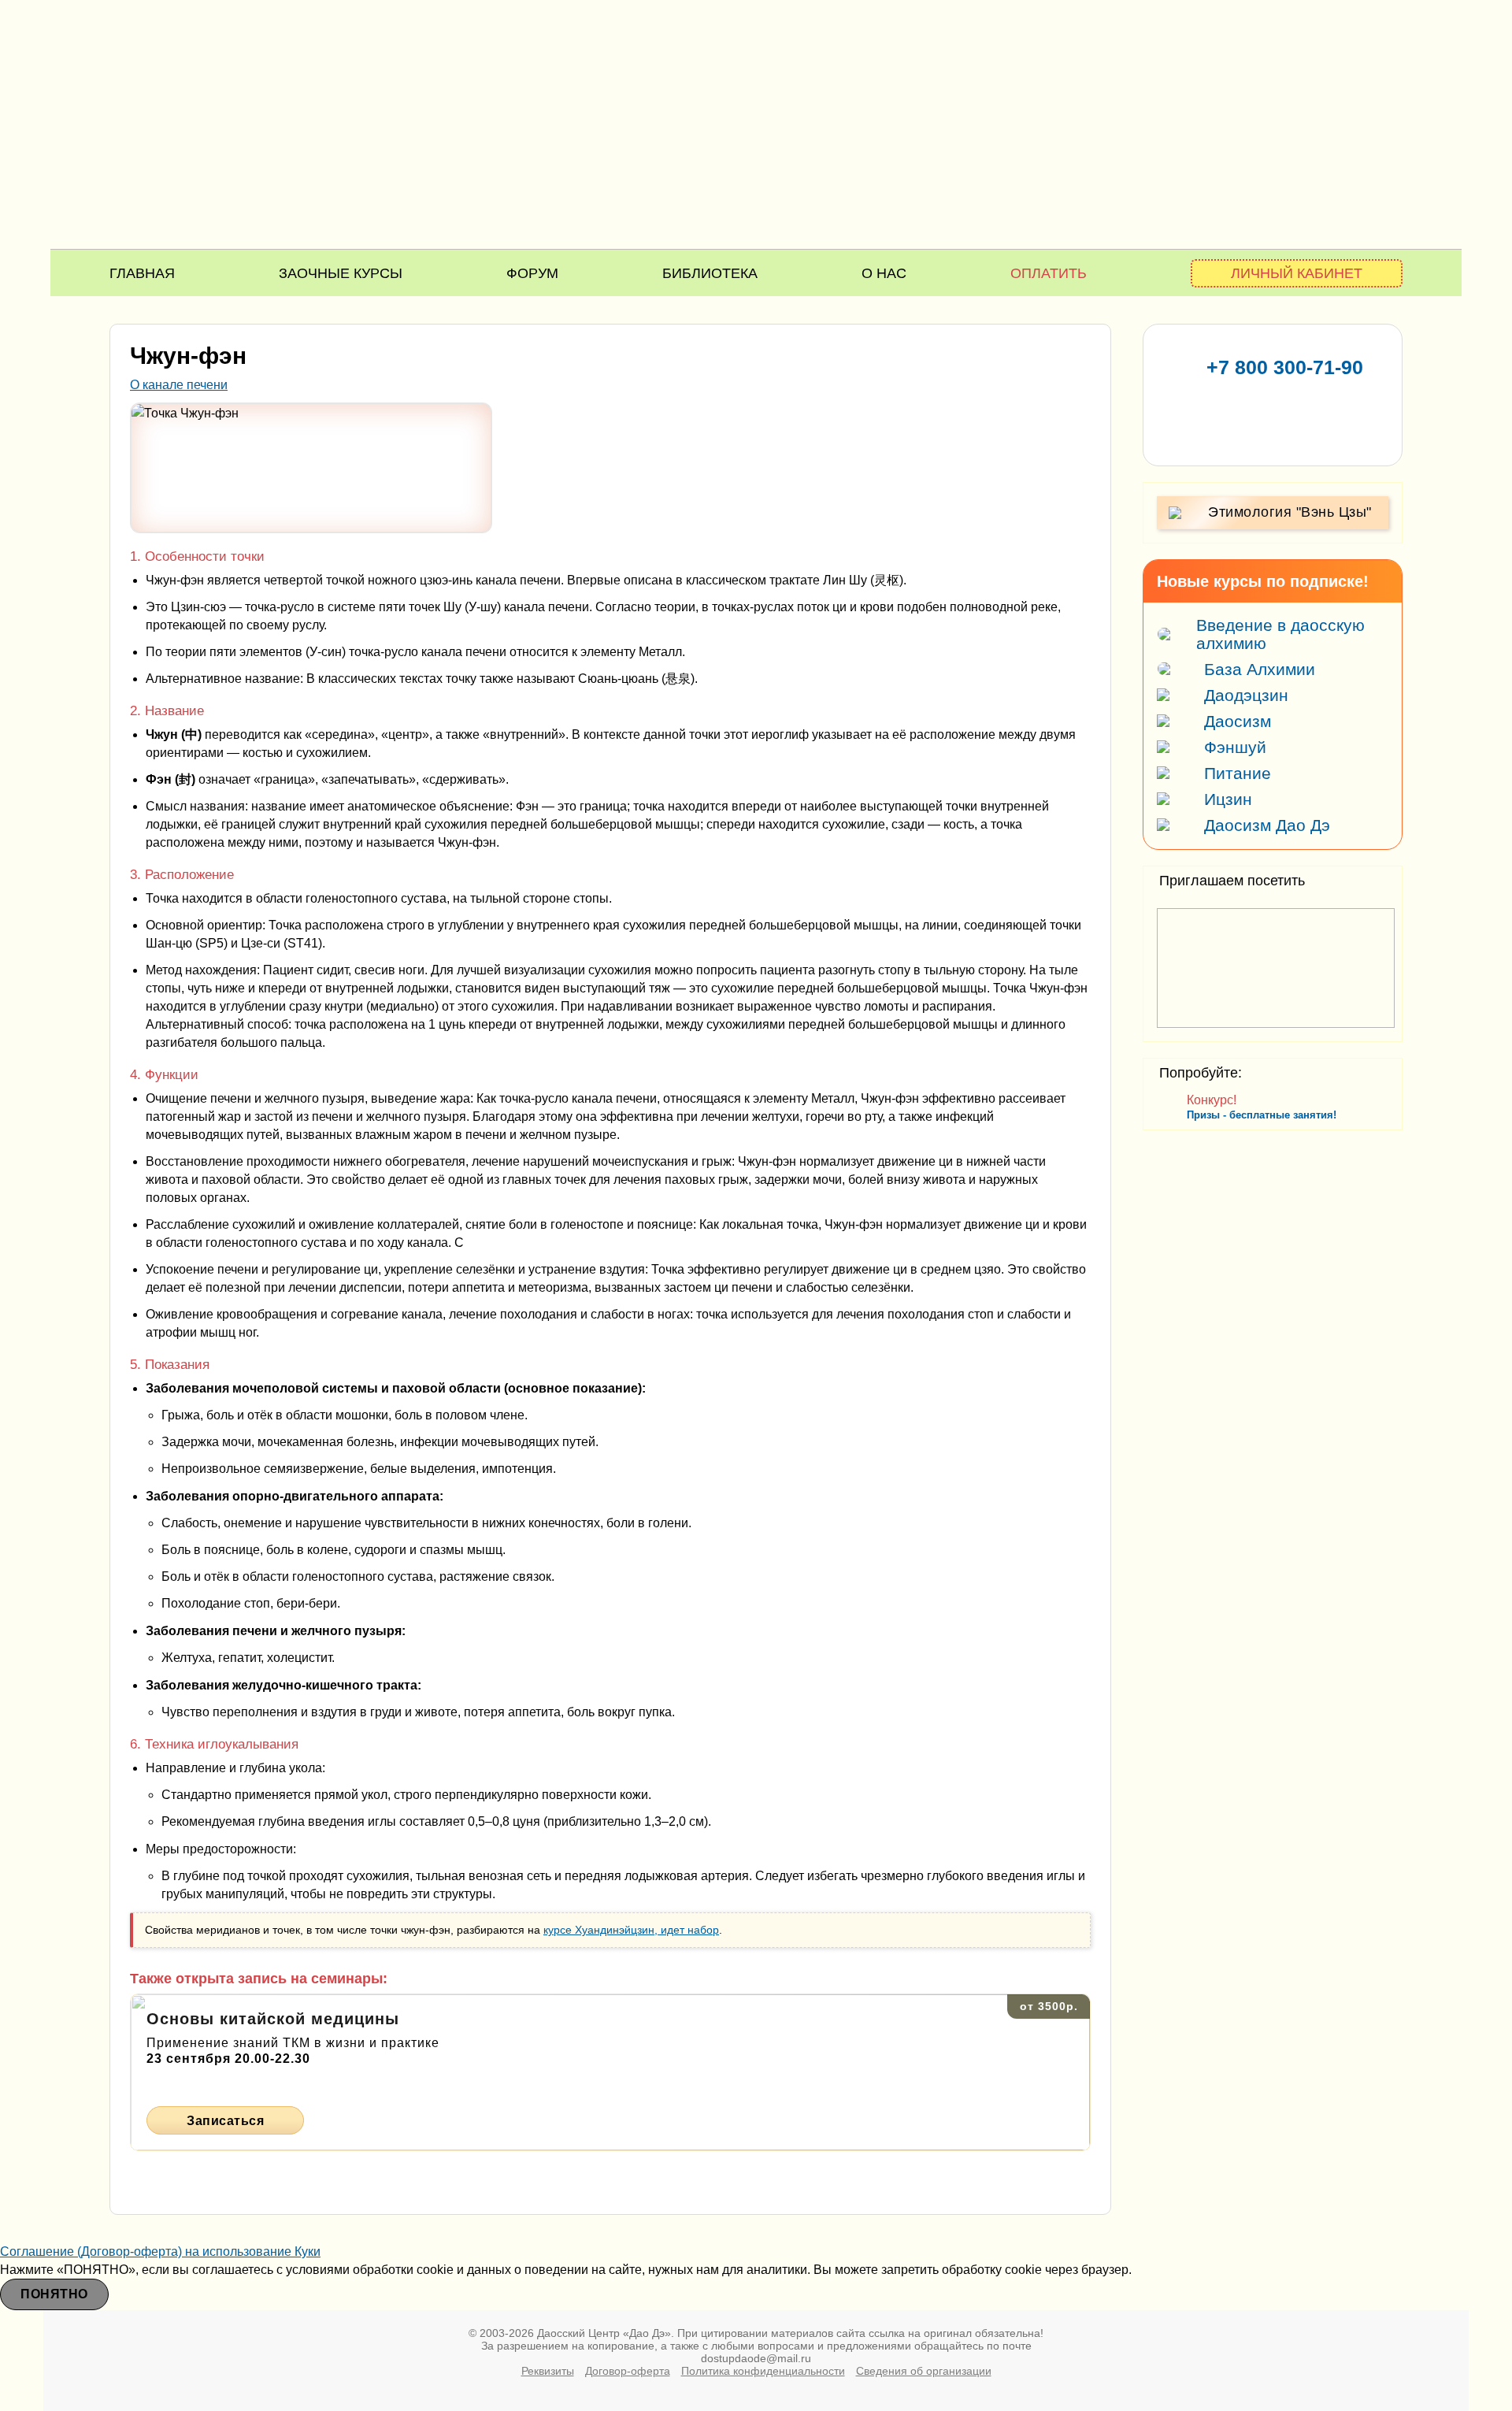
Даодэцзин (1246, 695)
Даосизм (1238, 721)
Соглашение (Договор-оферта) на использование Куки (160, 2252)
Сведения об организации (924, 2371)
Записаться (225, 2121)
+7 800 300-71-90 (1285, 367)
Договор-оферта (628, 2371)
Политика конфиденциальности (763, 2371)
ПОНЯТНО (54, 2294)
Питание (1238, 773)
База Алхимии (1260, 669)
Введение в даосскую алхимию (1280, 634)
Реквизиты (548, 2371)
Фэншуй (1235, 747)
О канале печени (179, 385)
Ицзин (1228, 799)
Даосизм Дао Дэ (1267, 825)
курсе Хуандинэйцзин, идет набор (631, 1930)
